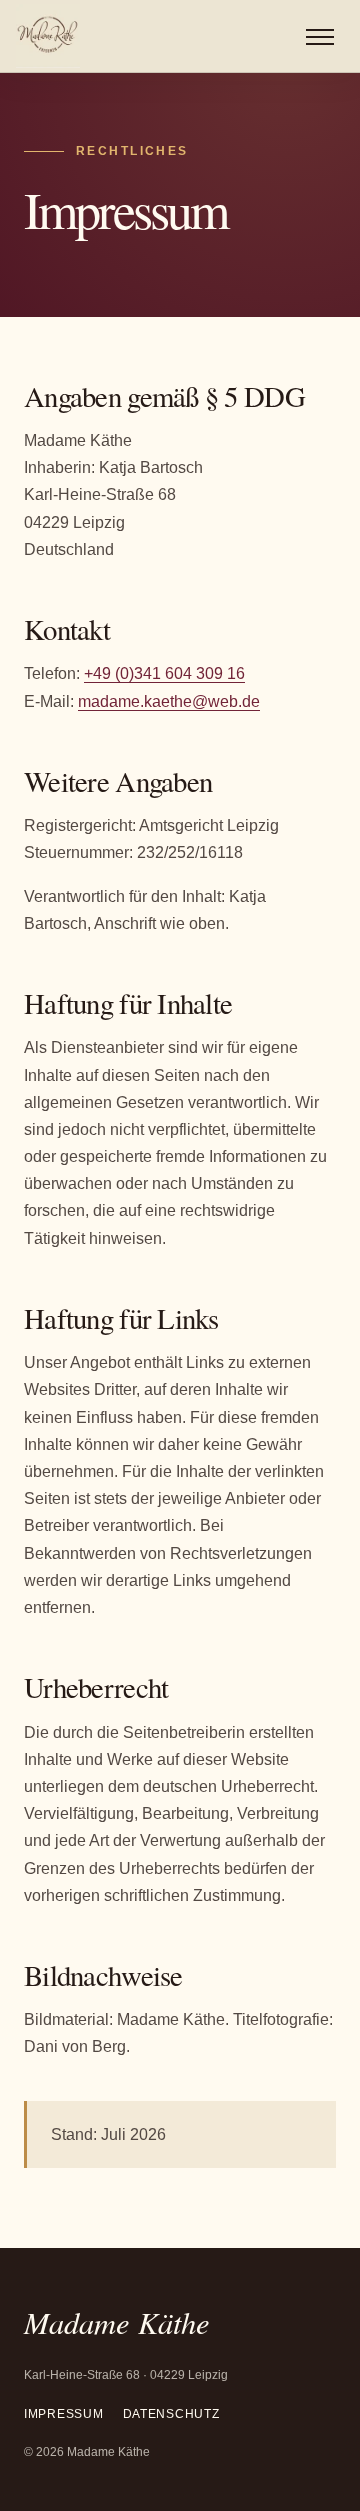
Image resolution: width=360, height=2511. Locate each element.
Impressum (63, 2414)
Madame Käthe (117, 2321)
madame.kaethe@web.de (169, 701)
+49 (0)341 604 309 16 (164, 673)
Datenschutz (171, 2414)
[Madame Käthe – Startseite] (48, 36)
